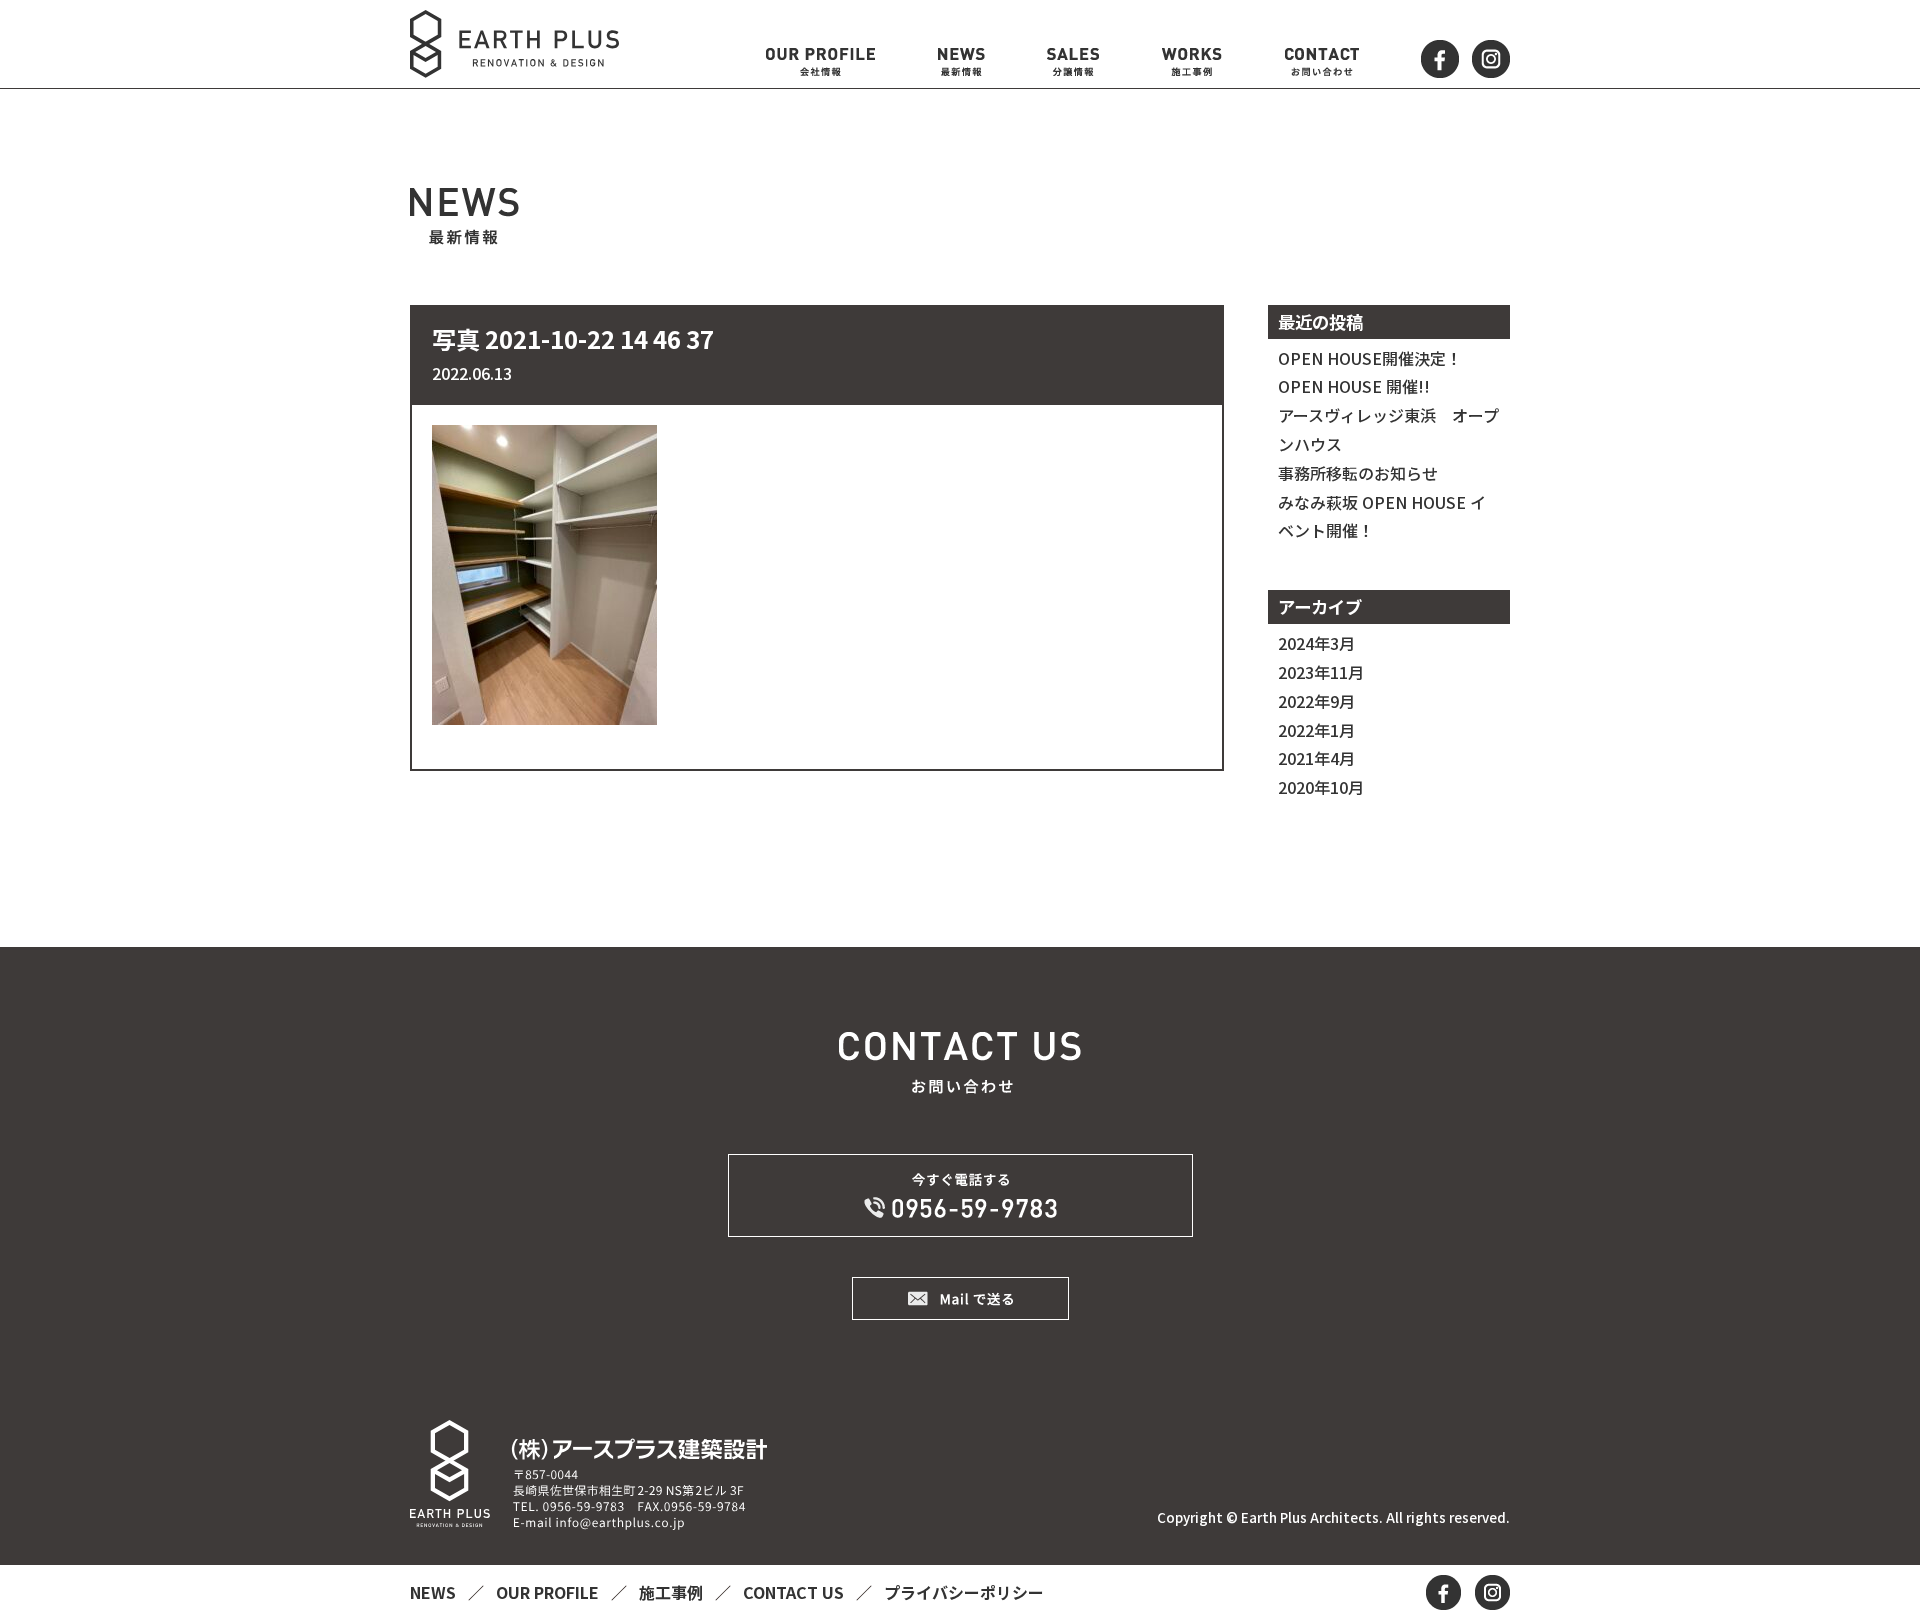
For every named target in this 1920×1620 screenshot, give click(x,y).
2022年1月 (1316, 730)
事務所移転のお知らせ (1358, 473)
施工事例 (673, 1592)
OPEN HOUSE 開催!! (1354, 386)
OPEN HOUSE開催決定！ (1370, 358)
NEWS (435, 1592)
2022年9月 (1316, 701)
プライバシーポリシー (964, 1592)
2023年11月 (1321, 672)
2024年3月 (1316, 643)
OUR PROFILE (549, 1592)
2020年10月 (1321, 787)
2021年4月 (1316, 758)
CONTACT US (795, 1592)
